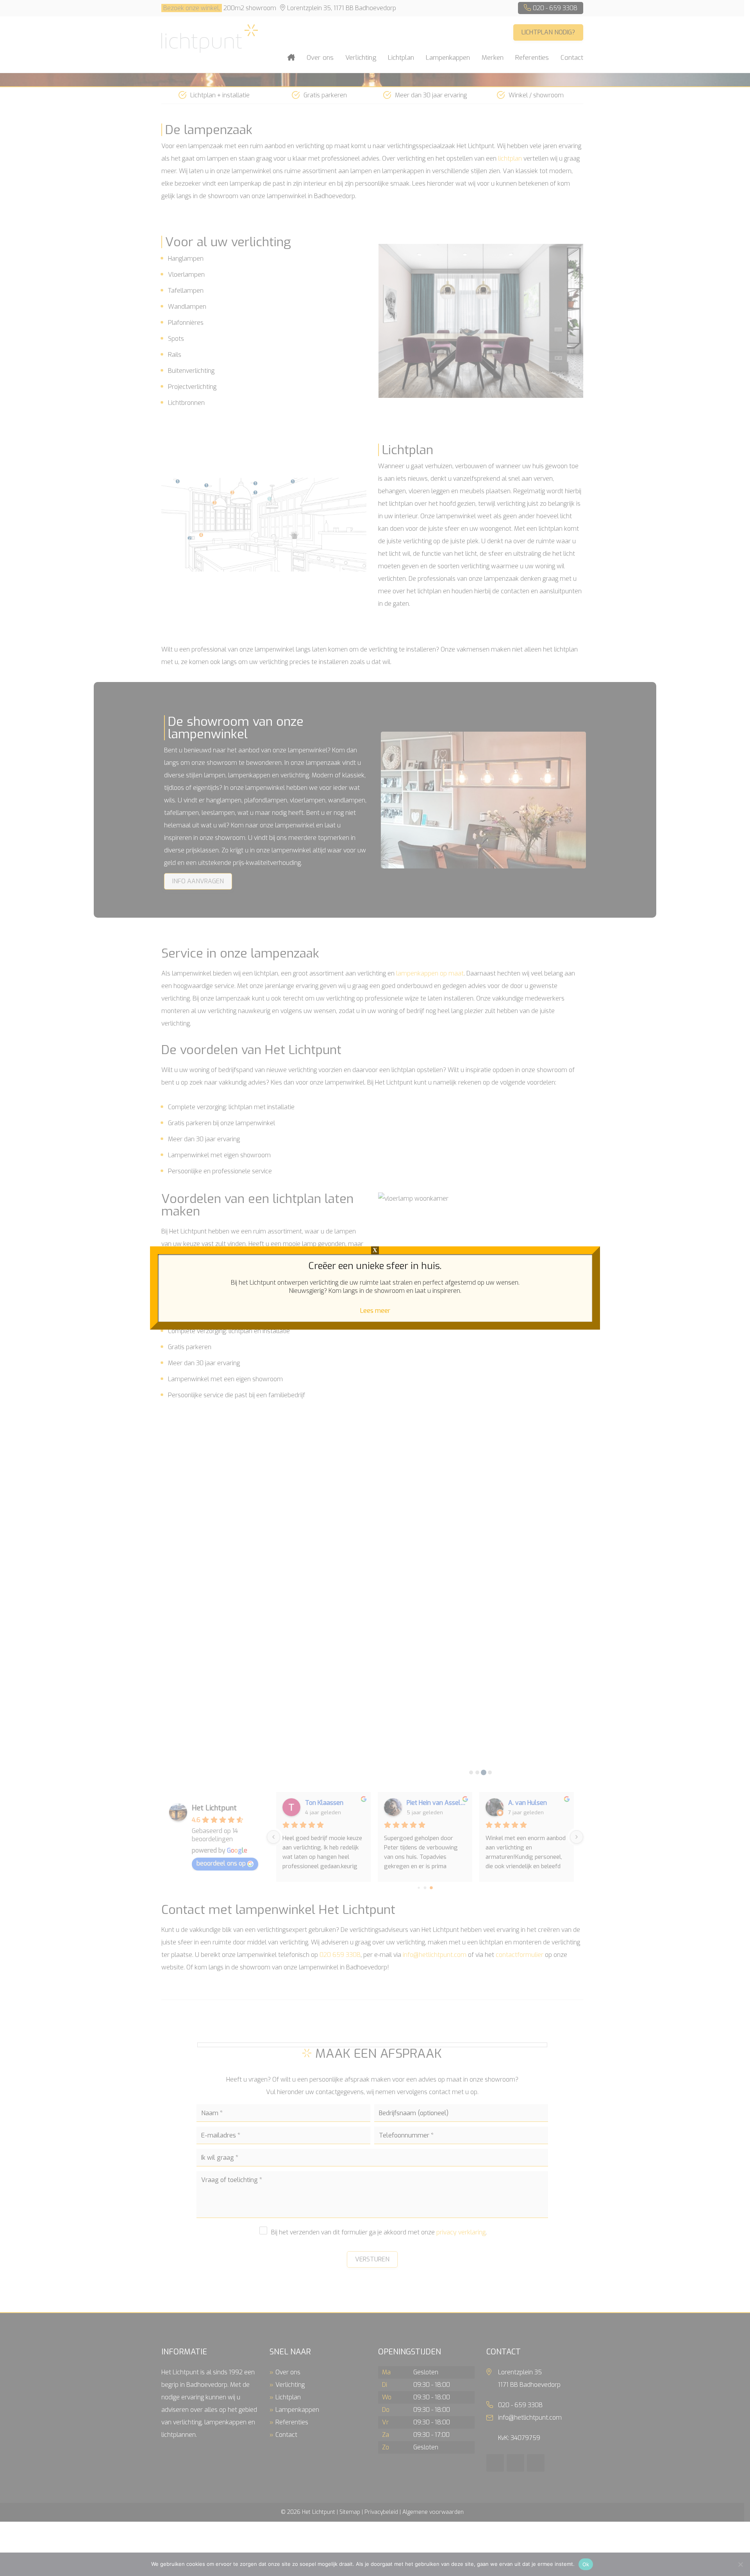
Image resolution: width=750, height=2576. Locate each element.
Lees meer (375, 1311)
